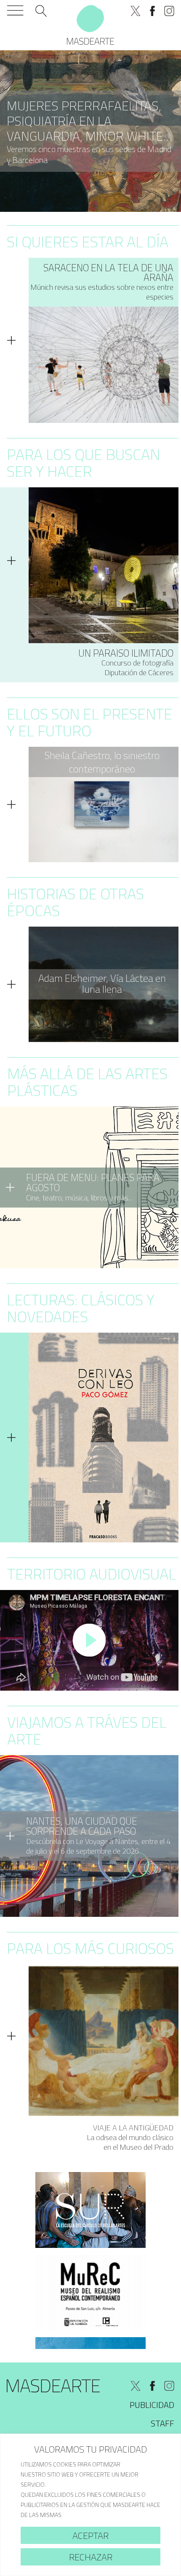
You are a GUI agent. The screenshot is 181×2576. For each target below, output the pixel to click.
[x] (136, 11)
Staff (162, 2423)
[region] (90, 2505)
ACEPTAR (90, 2536)
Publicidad (152, 2405)
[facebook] (152, 11)
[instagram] (169, 11)
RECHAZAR (91, 2557)
